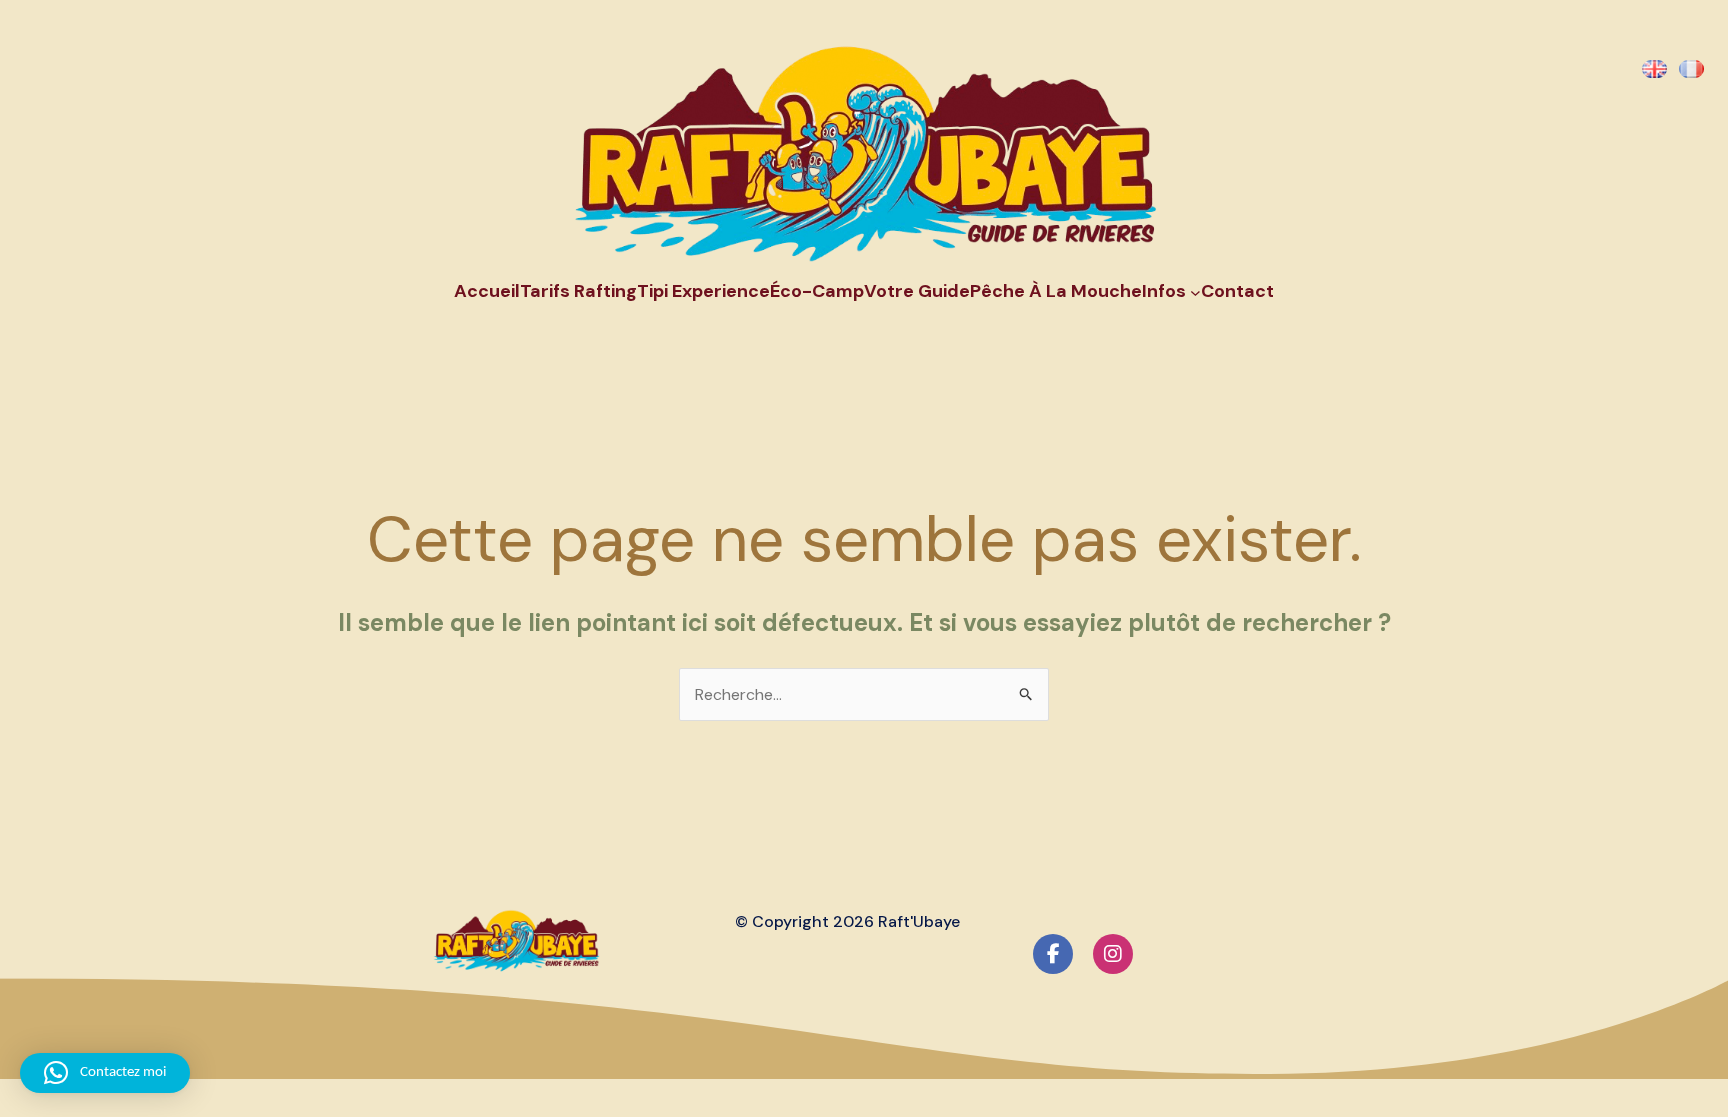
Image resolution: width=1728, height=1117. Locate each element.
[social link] (1053, 954)
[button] (105, 1073)
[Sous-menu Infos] (1195, 292)
